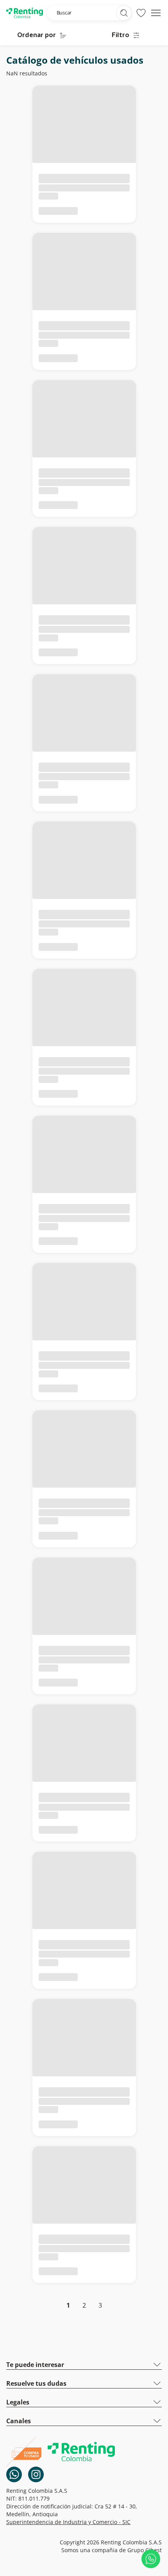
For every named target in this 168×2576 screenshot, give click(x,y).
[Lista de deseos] (141, 13)
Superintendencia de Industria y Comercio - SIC (68, 2522)
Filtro (121, 36)
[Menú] (156, 13)
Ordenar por (37, 36)
